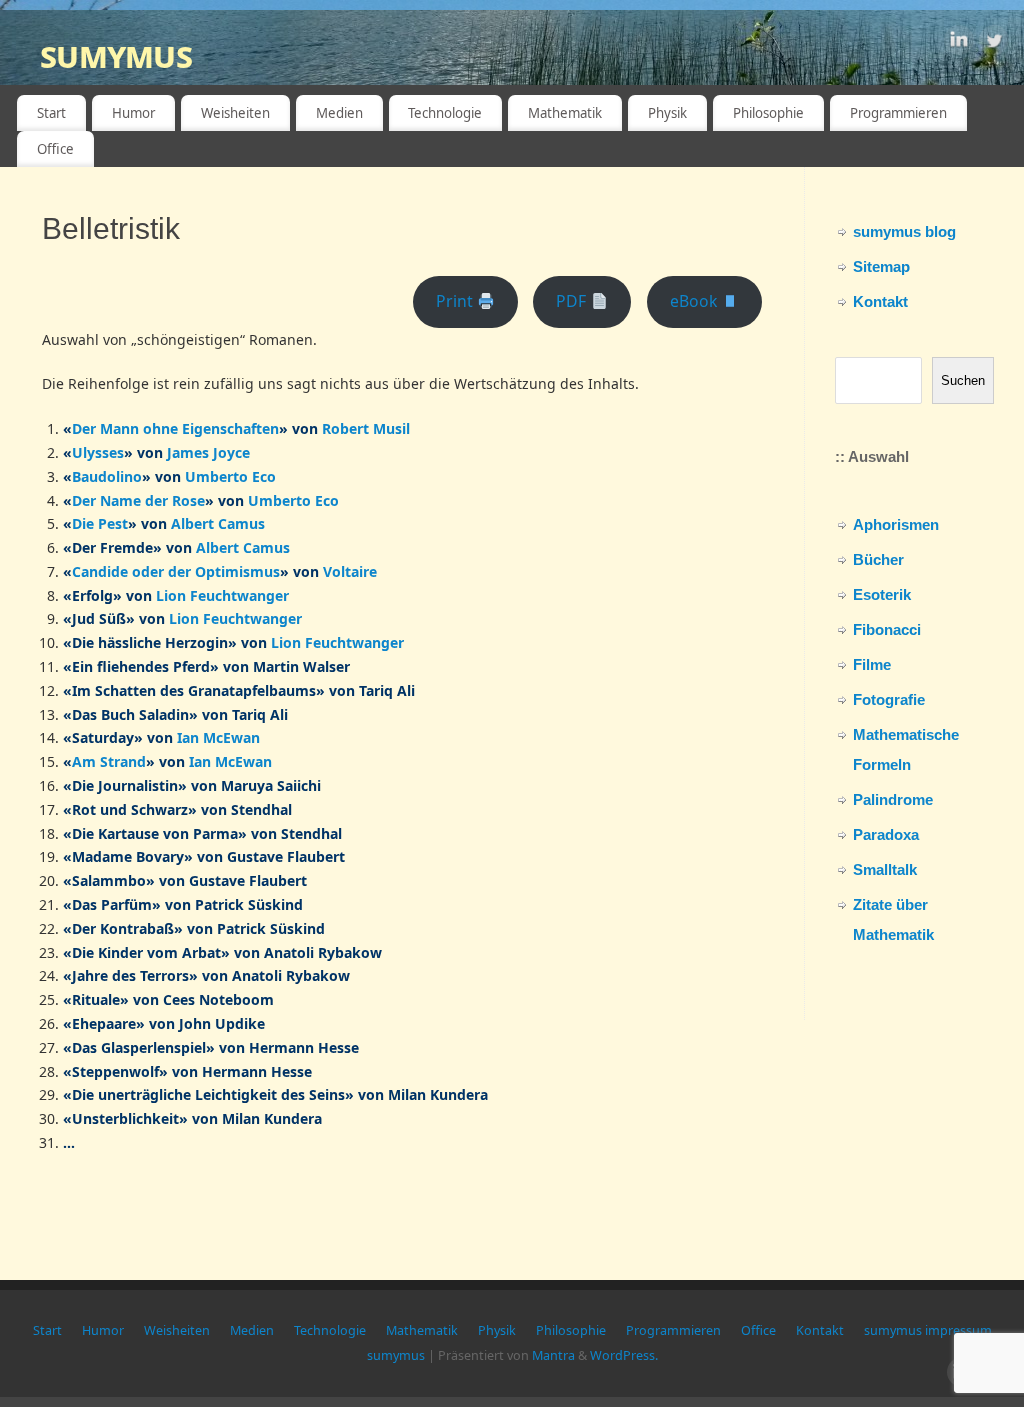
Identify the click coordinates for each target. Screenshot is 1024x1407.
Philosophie (768, 113)
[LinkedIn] (959, 43)
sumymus (116, 54)
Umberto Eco (230, 476)
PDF (573, 301)
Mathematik (565, 113)
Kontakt (880, 301)
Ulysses (98, 452)
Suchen (963, 380)
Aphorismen (896, 524)
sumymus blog (904, 231)
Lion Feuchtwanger (222, 595)
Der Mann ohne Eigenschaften (175, 428)
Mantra (553, 1355)
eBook (695, 301)
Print (456, 301)
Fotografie (889, 699)
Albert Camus (218, 523)
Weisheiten (235, 113)
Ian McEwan (218, 737)
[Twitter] (994, 43)
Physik (667, 113)
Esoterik (882, 594)
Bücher (878, 559)
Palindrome (893, 799)
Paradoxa (886, 834)
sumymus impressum (928, 1330)
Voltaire (350, 571)
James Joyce (208, 452)
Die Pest (100, 523)
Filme (872, 664)
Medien (339, 113)
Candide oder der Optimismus (176, 571)
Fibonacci (887, 629)
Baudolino (107, 476)
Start (51, 113)
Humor (133, 113)
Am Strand (109, 761)
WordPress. (624, 1355)
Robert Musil (366, 428)
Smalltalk (885, 869)
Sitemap (881, 266)
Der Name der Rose (138, 500)
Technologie (445, 113)
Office (55, 149)
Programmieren (898, 113)
